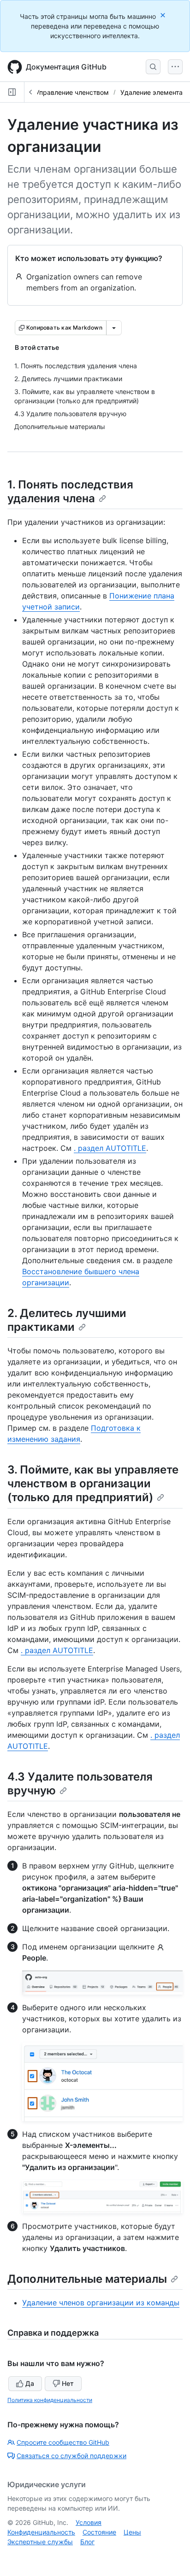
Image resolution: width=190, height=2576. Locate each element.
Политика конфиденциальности (50, 2400)
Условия (89, 2522)
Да (30, 2383)
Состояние (99, 2532)
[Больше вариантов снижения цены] (114, 328)
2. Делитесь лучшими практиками (67, 1320)
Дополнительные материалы (87, 2279)
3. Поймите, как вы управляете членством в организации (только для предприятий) (93, 1483)
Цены (132, 2532)
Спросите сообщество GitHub (63, 2442)
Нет (68, 2383)
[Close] (164, 15)
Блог (87, 2542)
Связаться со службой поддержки (71, 2456)
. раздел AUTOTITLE (110, 1148)
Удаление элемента (151, 92)
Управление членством (72, 92)
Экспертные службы (40, 2542)
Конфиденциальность (41, 2532)
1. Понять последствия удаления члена (70, 491)
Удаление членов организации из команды (101, 2303)
